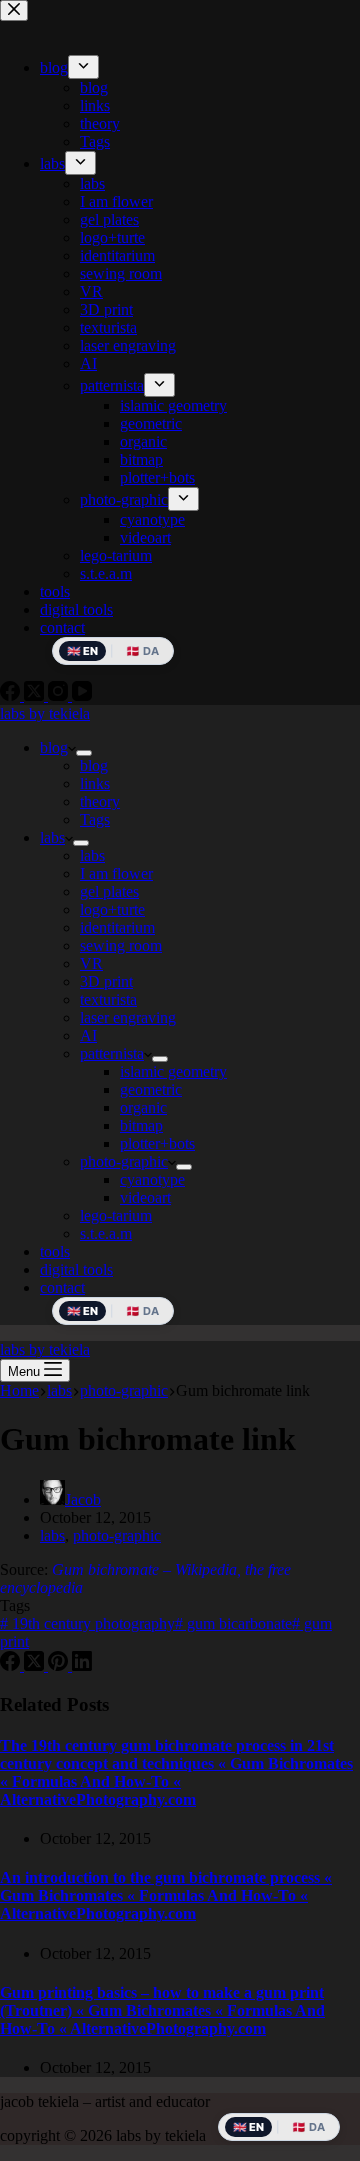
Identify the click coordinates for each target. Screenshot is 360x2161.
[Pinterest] (60, 1665)
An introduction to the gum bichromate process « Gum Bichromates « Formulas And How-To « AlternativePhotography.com (166, 1895)
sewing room (121, 945)
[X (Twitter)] (36, 1665)
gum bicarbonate (233, 1623)
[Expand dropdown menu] (84, 753)
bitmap (141, 1125)
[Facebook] (12, 1665)
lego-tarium (116, 1215)
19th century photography (87, 1623)
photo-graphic (124, 1161)
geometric (151, 1089)
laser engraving (128, 1017)
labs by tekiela (45, 713)
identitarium (117, 927)
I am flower (116, 873)
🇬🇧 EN (82, 1311)
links (95, 783)
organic (143, 1107)
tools (55, 1251)
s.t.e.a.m (106, 1233)
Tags (95, 819)
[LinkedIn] (82, 1665)
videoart (145, 1197)
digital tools (76, 1269)
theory (100, 801)
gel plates (109, 891)
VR (91, 963)
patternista (112, 1053)
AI (88, 1035)
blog (54, 747)
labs (52, 837)
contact (62, 1287)
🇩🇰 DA (142, 1311)
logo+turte (112, 909)
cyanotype (152, 1179)
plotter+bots (157, 1143)
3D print (106, 981)
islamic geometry (173, 1071)
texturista (108, 999)
